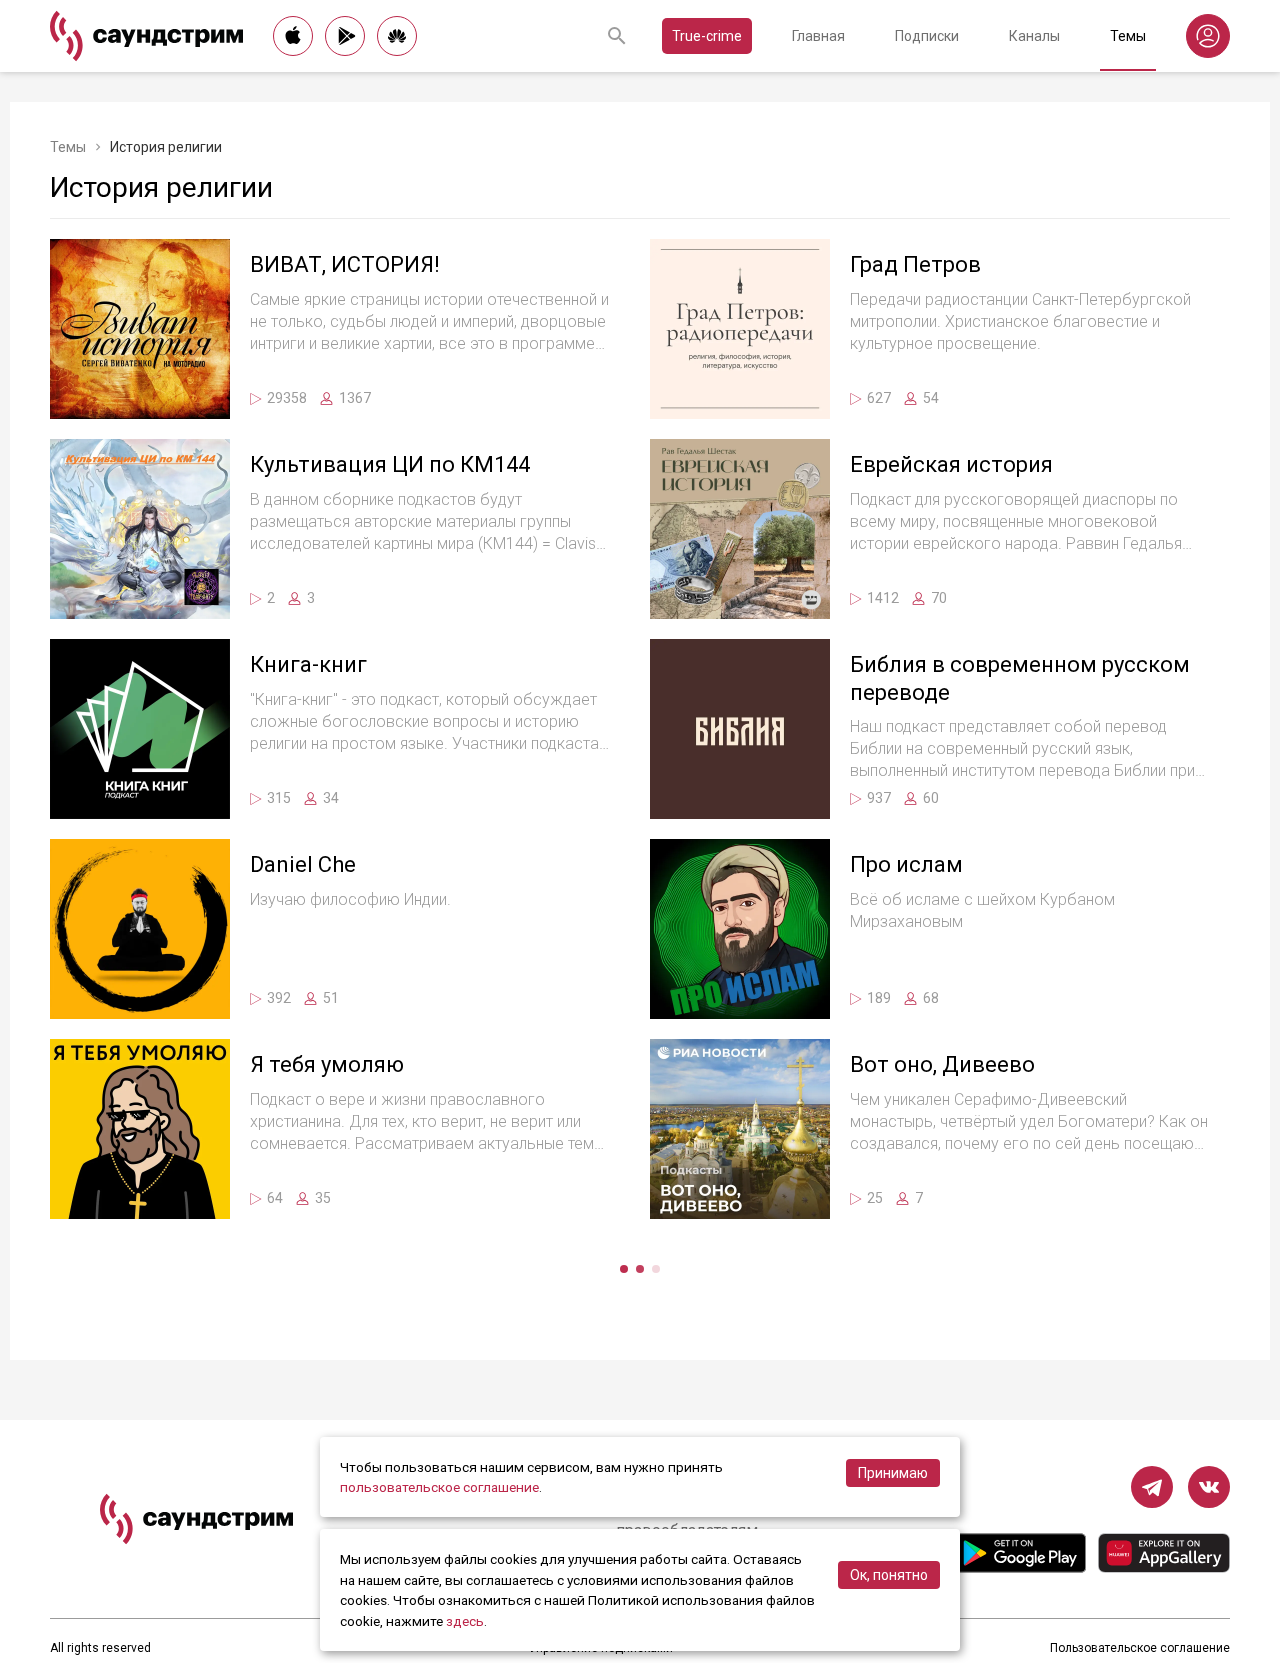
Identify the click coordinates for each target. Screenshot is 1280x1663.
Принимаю (893, 1473)
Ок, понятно (889, 1575)
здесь (465, 1621)
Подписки (927, 36)
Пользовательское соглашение (1140, 1648)
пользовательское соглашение (439, 1487)
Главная (818, 36)
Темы (1128, 36)
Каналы (1034, 36)
